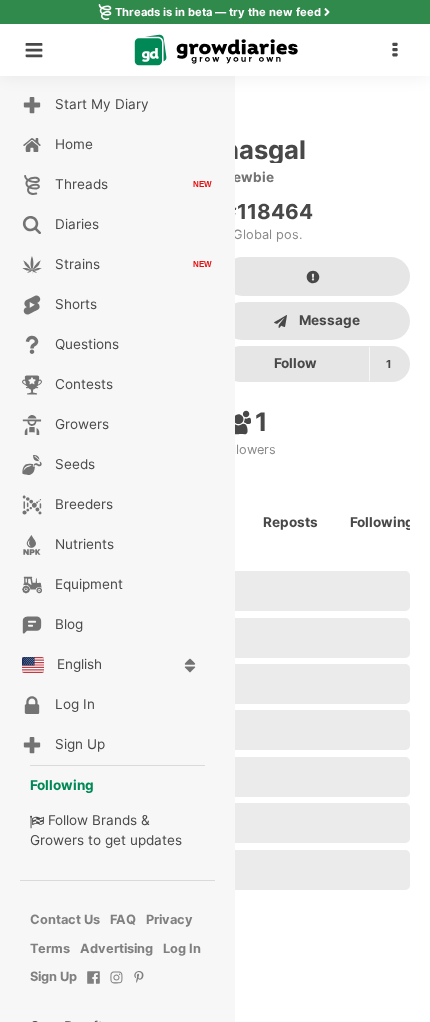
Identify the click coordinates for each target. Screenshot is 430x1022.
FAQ (123, 919)
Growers (57, 840)
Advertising (116, 948)
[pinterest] (139, 987)
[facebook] (93, 987)
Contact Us (65, 919)
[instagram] (116, 987)
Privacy (169, 919)
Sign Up (53, 976)
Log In (182, 948)
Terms (50, 948)
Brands (114, 820)
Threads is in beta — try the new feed (218, 12)
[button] (400, 50)
